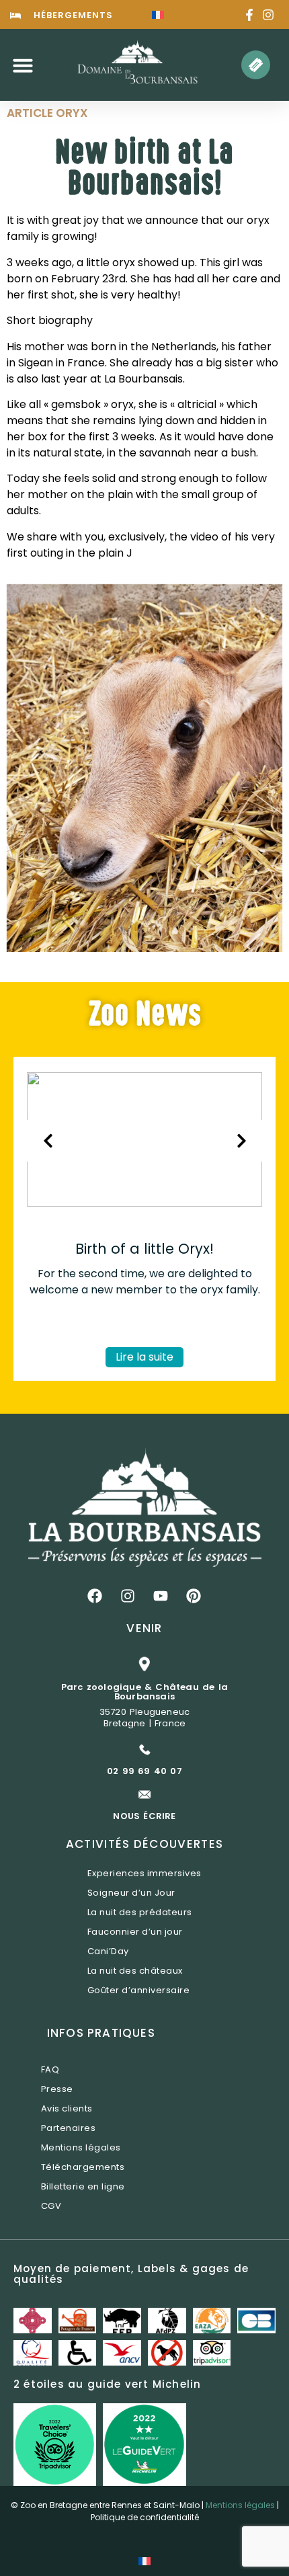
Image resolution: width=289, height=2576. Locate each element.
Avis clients (67, 2108)
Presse (57, 2089)
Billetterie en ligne (83, 2186)
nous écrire (144, 1816)
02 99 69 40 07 (144, 1771)
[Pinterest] (194, 1596)
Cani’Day (108, 1951)
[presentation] (48, 1141)
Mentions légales (81, 2147)
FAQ (50, 2069)
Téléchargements (83, 2167)
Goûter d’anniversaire (139, 1990)
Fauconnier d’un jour (135, 1932)
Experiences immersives (144, 1873)
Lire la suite (144, 1357)
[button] (23, 65)
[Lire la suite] (144, 1203)
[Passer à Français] (158, 14)
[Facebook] (95, 1596)
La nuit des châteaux (135, 1971)
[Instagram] (128, 1596)
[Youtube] (161, 1596)
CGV (51, 2206)
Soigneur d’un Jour (131, 1893)
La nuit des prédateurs (140, 1912)
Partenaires (69, 2128)
